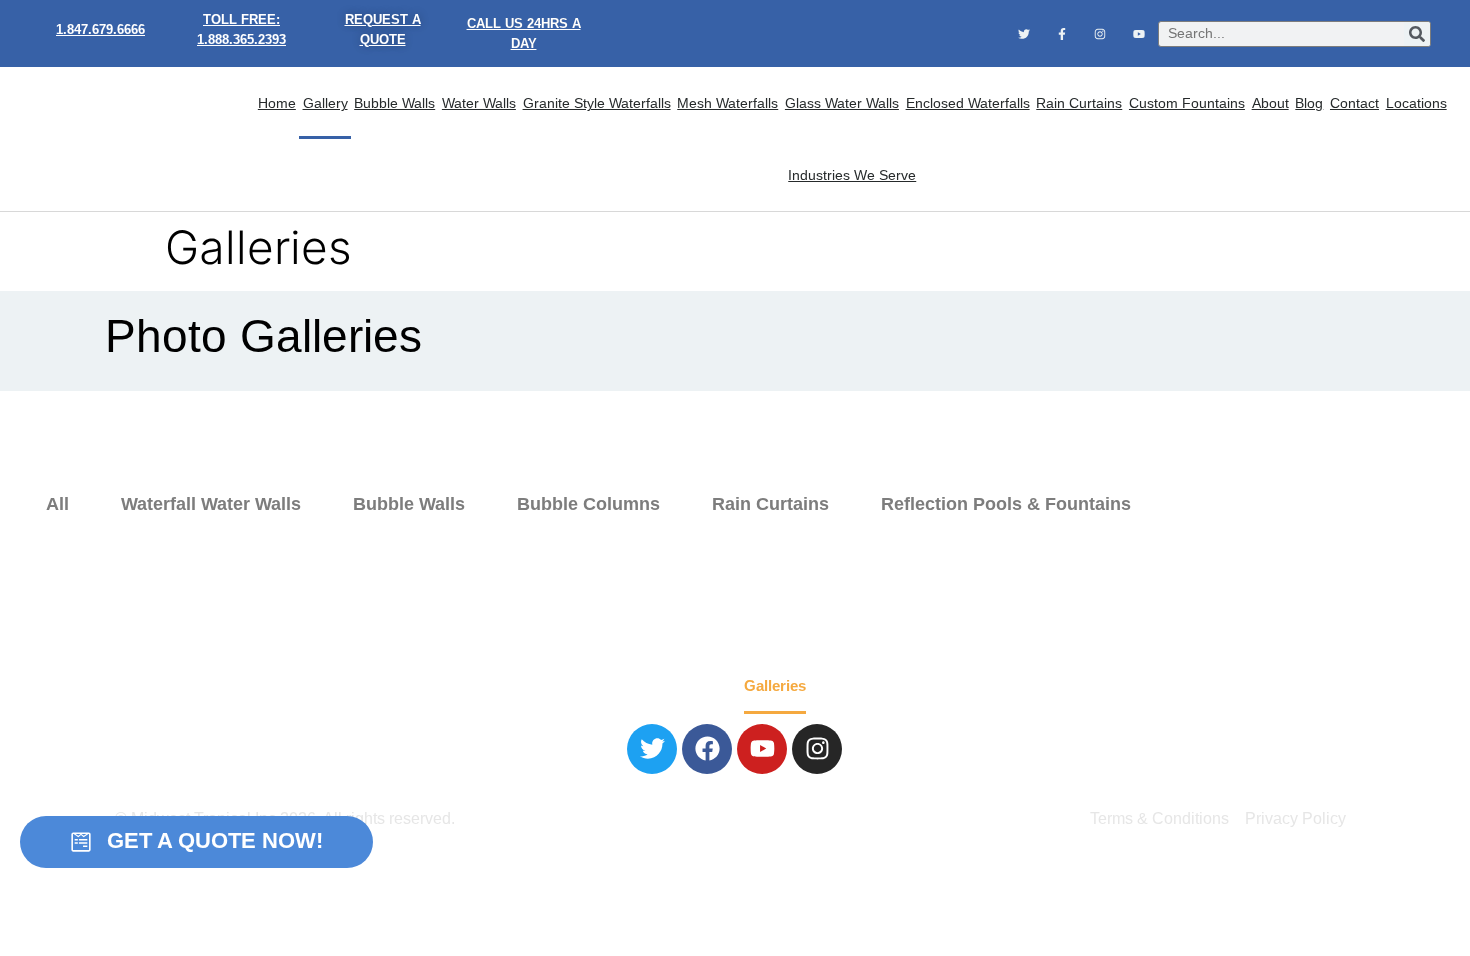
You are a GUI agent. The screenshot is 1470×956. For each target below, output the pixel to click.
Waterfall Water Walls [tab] (211, 504)
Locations (1416, 103)
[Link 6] (1062, 33)
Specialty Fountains (660, 685)
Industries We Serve (852, 175)
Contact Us (966, 685)
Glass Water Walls (842, 103)
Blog (1309, 103)
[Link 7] (1100, 33)
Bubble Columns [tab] (588, 504)
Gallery (325, 103)
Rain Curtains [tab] (770, 504)
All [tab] (57, 504)
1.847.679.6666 (100, 29)
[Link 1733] (652, 749)
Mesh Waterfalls (727, 103)
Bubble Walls (394, 103)
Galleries (775, 685)
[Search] (1417, 34)
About (1270, 103)
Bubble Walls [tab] (409, 504)
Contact (1354, 103)
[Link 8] (1139, 33)
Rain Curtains (1079, 103)
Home (277, 103)
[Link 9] (127, 139)
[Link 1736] (817, 749)
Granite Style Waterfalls (597, 103)
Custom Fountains (1187, 103)
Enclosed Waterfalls (968, 103)
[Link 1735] (762, 749)
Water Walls (479, 103)
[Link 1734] (707, 749)
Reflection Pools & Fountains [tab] (1006, 504)
